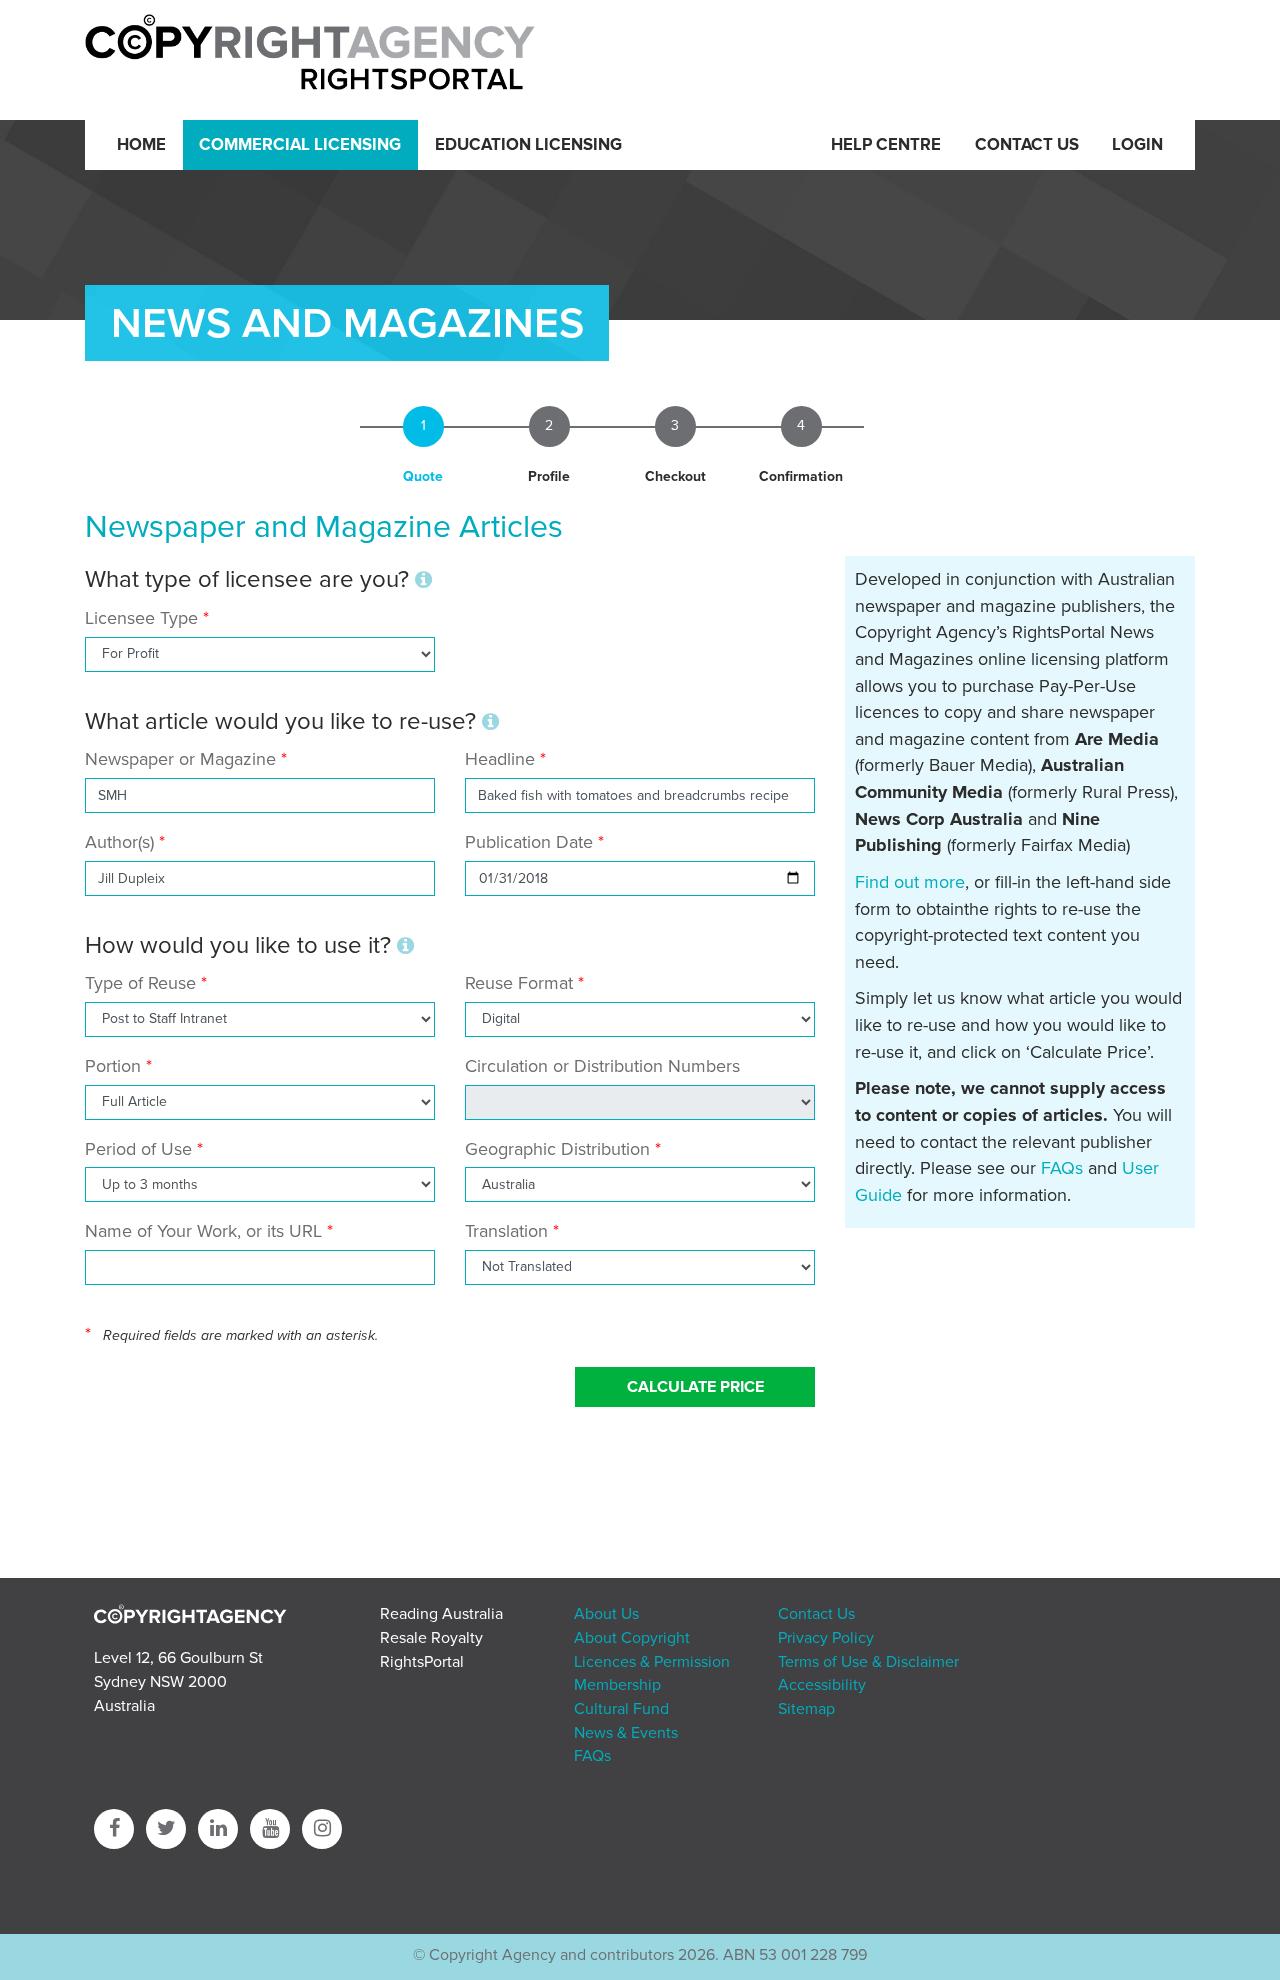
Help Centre (886, 145)
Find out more (910, 882)
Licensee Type (144, 618)
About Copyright (632, 1638)
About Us (606, 1614)
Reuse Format (519, 983)
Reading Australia (441, 1614)
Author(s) (119, 842)
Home (141, 145)
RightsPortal (422, 1662)
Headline (500, 759)
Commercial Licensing (300, 145)
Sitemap (806, 1709)
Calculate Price (695, 1387)
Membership (617, 1685)
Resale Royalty (431, 1638)
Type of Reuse (140, 983)
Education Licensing (528, 145)
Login (1137, 145)
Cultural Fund (621, 1709)
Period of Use (138, 1149)
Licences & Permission (652, 1662)
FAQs (1062, 1168)
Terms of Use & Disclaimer (868, 1662)
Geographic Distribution (557, 1149)
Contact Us (1027, 145)
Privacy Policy (826, 1638)
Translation (506, 1231)
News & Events (626, 1733)
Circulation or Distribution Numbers (602, 1066)
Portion (113, 1066)
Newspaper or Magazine (180, 759)
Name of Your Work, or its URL (203, 1231)
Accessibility (822, 1685)
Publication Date (529, 842)
